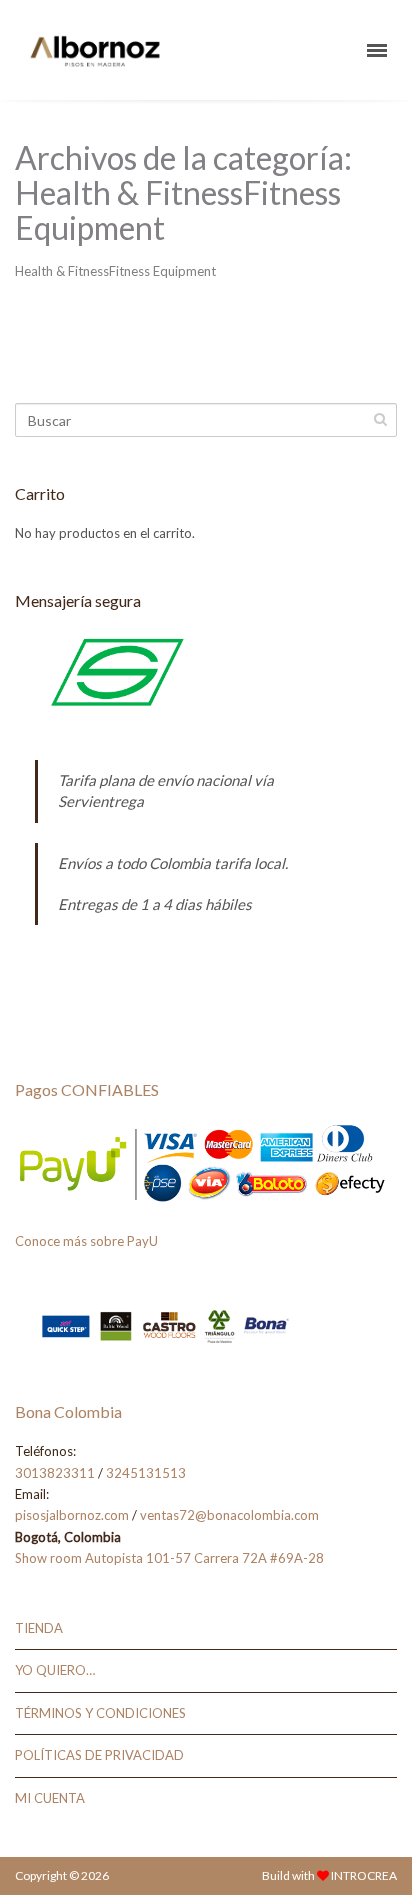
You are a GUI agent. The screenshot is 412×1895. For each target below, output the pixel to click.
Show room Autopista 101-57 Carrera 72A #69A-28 (169, 1558)
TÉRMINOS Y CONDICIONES (100, 1713)
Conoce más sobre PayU (86, 1241)
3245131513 (146, 1473)
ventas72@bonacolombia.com (229, 1515)
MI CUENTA (50, 1798)
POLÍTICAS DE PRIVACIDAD (99, 1755)
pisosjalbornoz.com (72, 1515)
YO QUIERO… (55, 1670)
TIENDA (39, 1628)
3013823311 (55, 1473)
